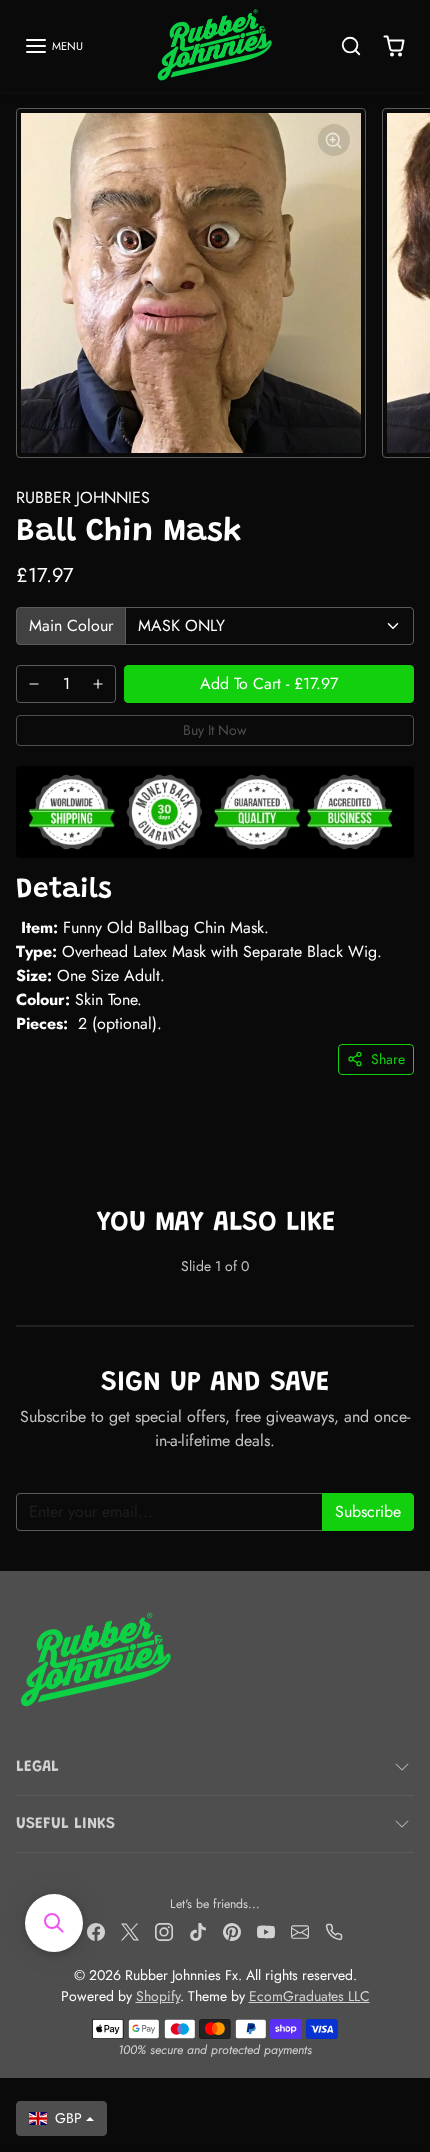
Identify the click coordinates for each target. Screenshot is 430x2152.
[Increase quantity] (98, 684)
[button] (53, 46)
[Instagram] (164, 1930)
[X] (130, 1930)
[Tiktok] (198, 1930)
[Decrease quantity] (34, 684)
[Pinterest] (232, 1930)
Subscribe (368, 1511)
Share (388, 1059)
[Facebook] (96, 1930)
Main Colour (71, 625)
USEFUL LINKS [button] (65, 1824)
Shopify (158, 1996)
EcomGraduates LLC (309, 1996)
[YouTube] (266, 1930)
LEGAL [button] (37, 1767)
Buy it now (215, 730)
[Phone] (334, 1930)
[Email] (300, 1930)
